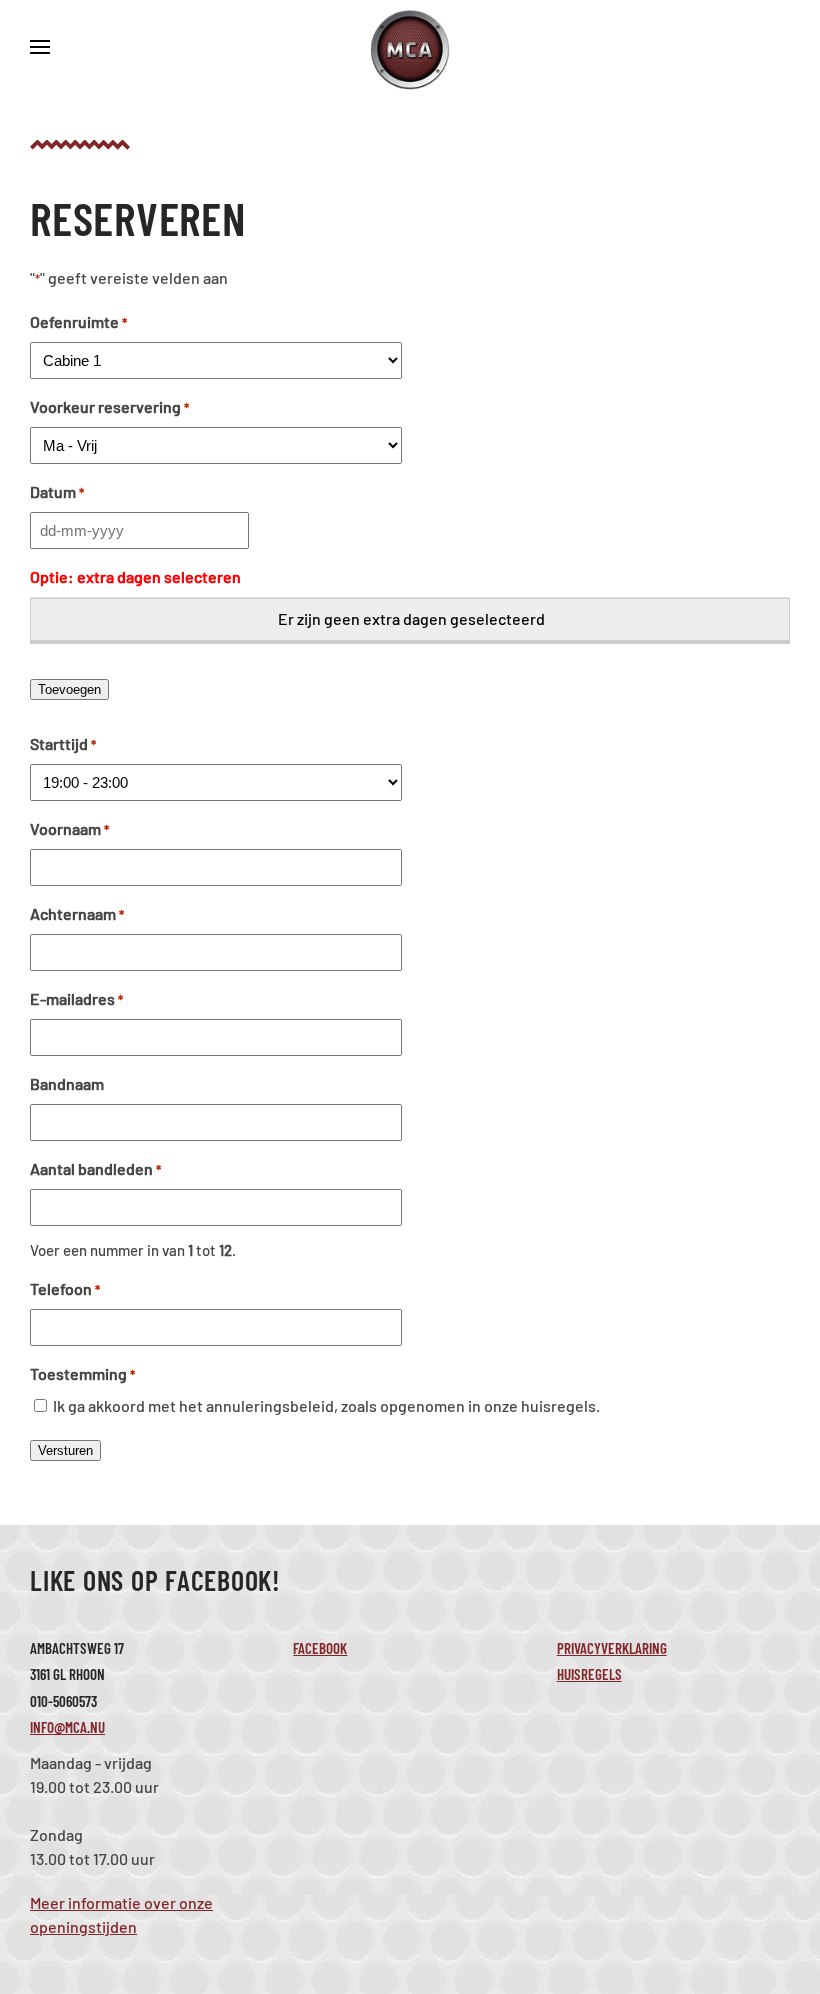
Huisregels (589, 1674)
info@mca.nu (67, 1727)
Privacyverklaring (612, 1648)
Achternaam (77, 913)
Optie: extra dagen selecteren (135, 576)
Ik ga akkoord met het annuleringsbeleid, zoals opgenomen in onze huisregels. (326, 1405)
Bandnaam (67, 1083)
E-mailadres (76, 998)
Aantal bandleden (95, 1168)
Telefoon (65, 1288)
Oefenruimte (78, 321)
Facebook (320, 1648)
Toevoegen (69, 689)
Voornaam (69, 828)
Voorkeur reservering (109, 406)
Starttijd (63, 743)
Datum (57, 491)
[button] (40, 50)
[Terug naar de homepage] (410, 50)
